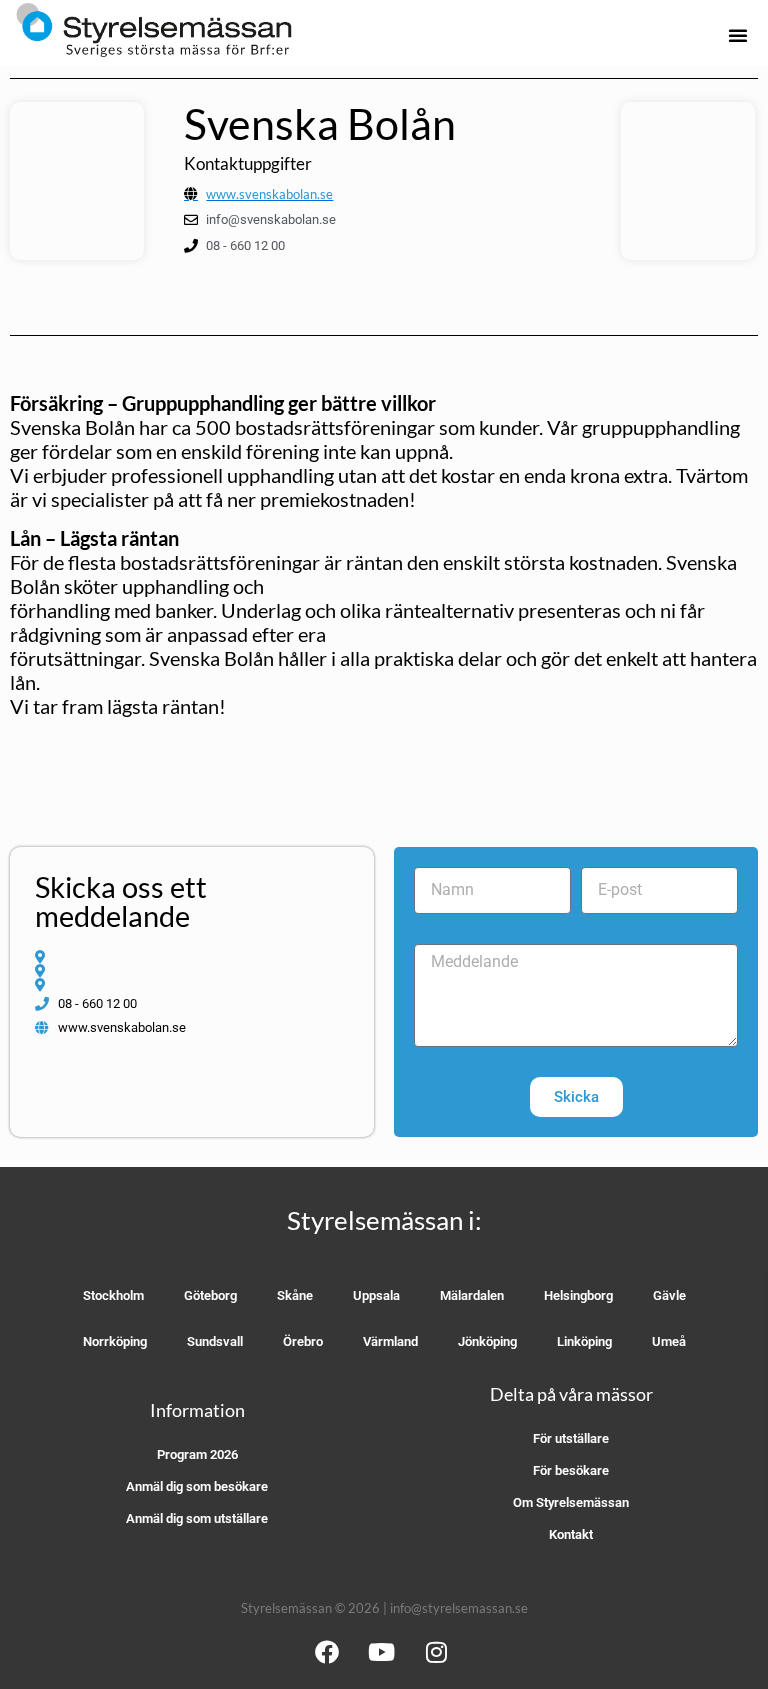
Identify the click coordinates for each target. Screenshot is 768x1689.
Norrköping (115, 1341)
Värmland (390, 1341)
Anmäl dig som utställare (197, 1518)
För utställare (571, 1438)
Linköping (584, 1341)
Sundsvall (215, 1341)
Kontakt (571, 1534)
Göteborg (210, 1295)
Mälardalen (472, 1295)
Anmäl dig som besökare (197, 1486)
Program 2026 (197, 1454)
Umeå (669, 1341)
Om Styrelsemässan (571, 1502)
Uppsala (376, 1295)
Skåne (295, 1295)
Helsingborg (578, 1295)
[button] (738, 35)
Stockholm (113, 1295)
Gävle (669, 1295)
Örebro (303, 1341)
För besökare (571, 1470)
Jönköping (487, 1341)
